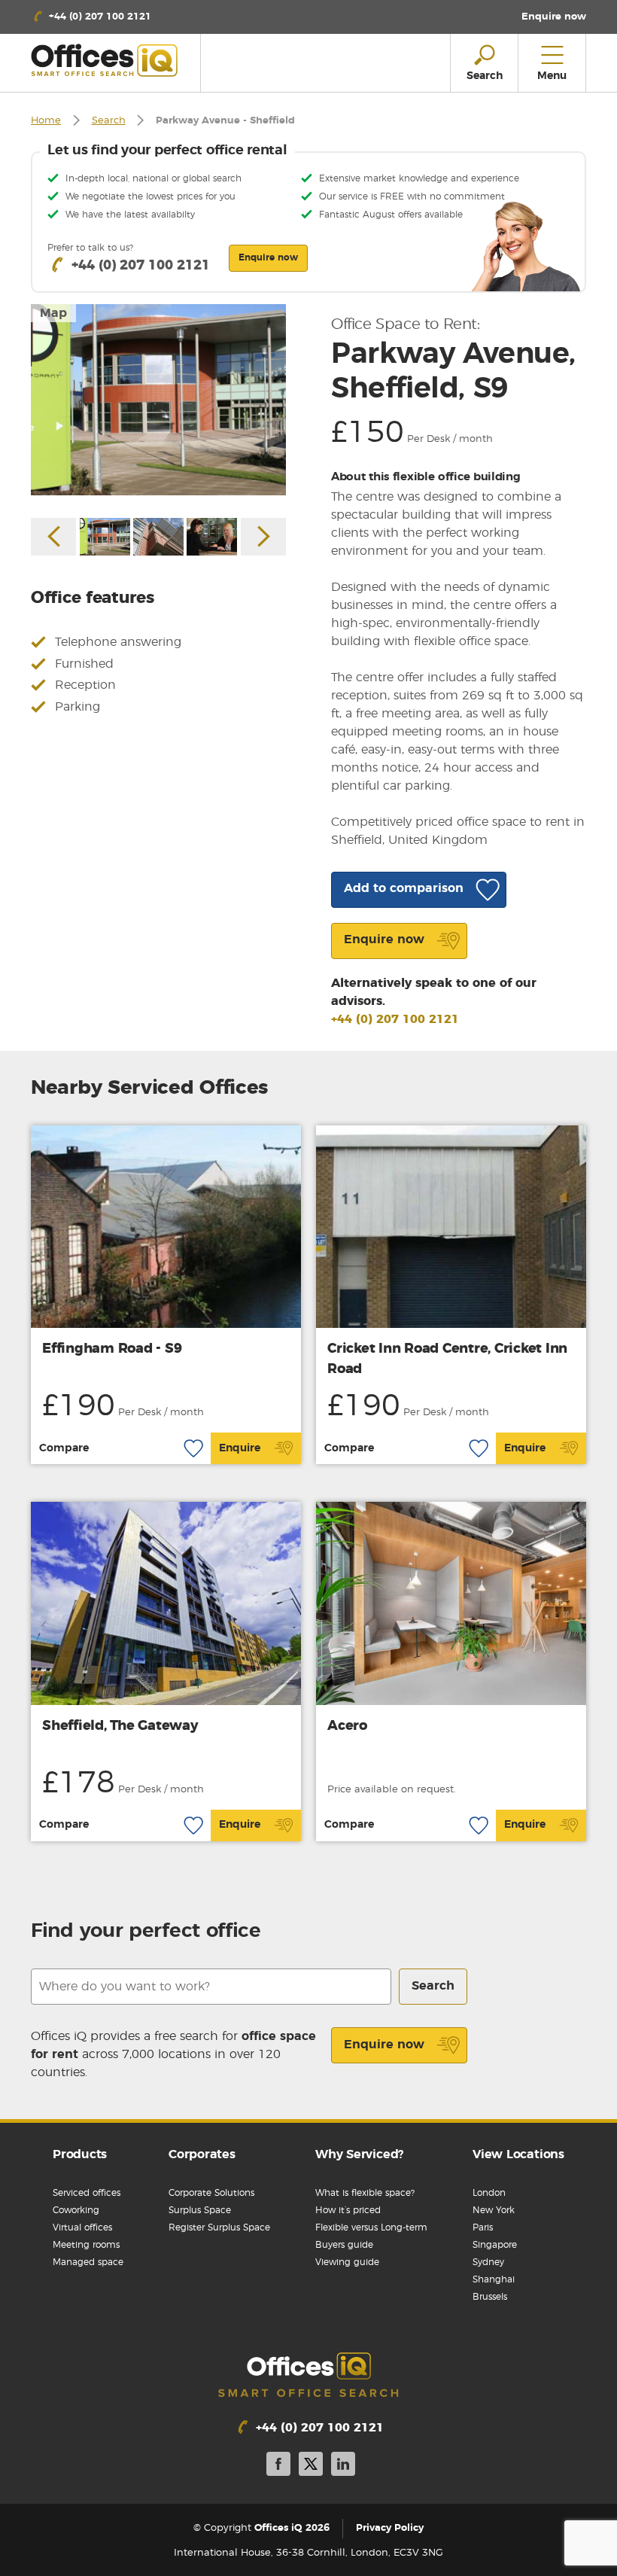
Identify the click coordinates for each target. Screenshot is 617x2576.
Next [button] (263, 537)
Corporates (202, 2154)
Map (53, 313)
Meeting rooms (86, 2245)
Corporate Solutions (211, 2193)
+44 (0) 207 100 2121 (395, 1019)
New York (494, 2210)
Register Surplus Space (219, 2227)
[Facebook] (278, 2466)
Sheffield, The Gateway (120, 1726)
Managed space (88, 2262)
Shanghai (494, 2279)
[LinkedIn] (343, 2466)
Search (109, 121)
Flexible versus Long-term (371, 2227)
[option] (158, 400)
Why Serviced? (359, 2154)
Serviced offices (87, 2193)
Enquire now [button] (268, 257)
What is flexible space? (365, 2193)
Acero (347, 1726)
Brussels (490, 2297)
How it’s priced (348, 2210)
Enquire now (384, 2045)
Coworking (76, 2210)
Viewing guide (347, 2262)
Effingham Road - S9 (112, 1349)
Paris (483, 2227)
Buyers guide (344, 2245)
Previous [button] (53, 537)
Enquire (240, 1448)
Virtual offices (82, 2227)
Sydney (488, 2262)
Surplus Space (200, 2210)
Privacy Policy (390, 2528)
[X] (311, 2466)
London (489, 2193)
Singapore (495, 2245)
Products (80, 2154)
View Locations (518, 2154)
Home (46, 121)
